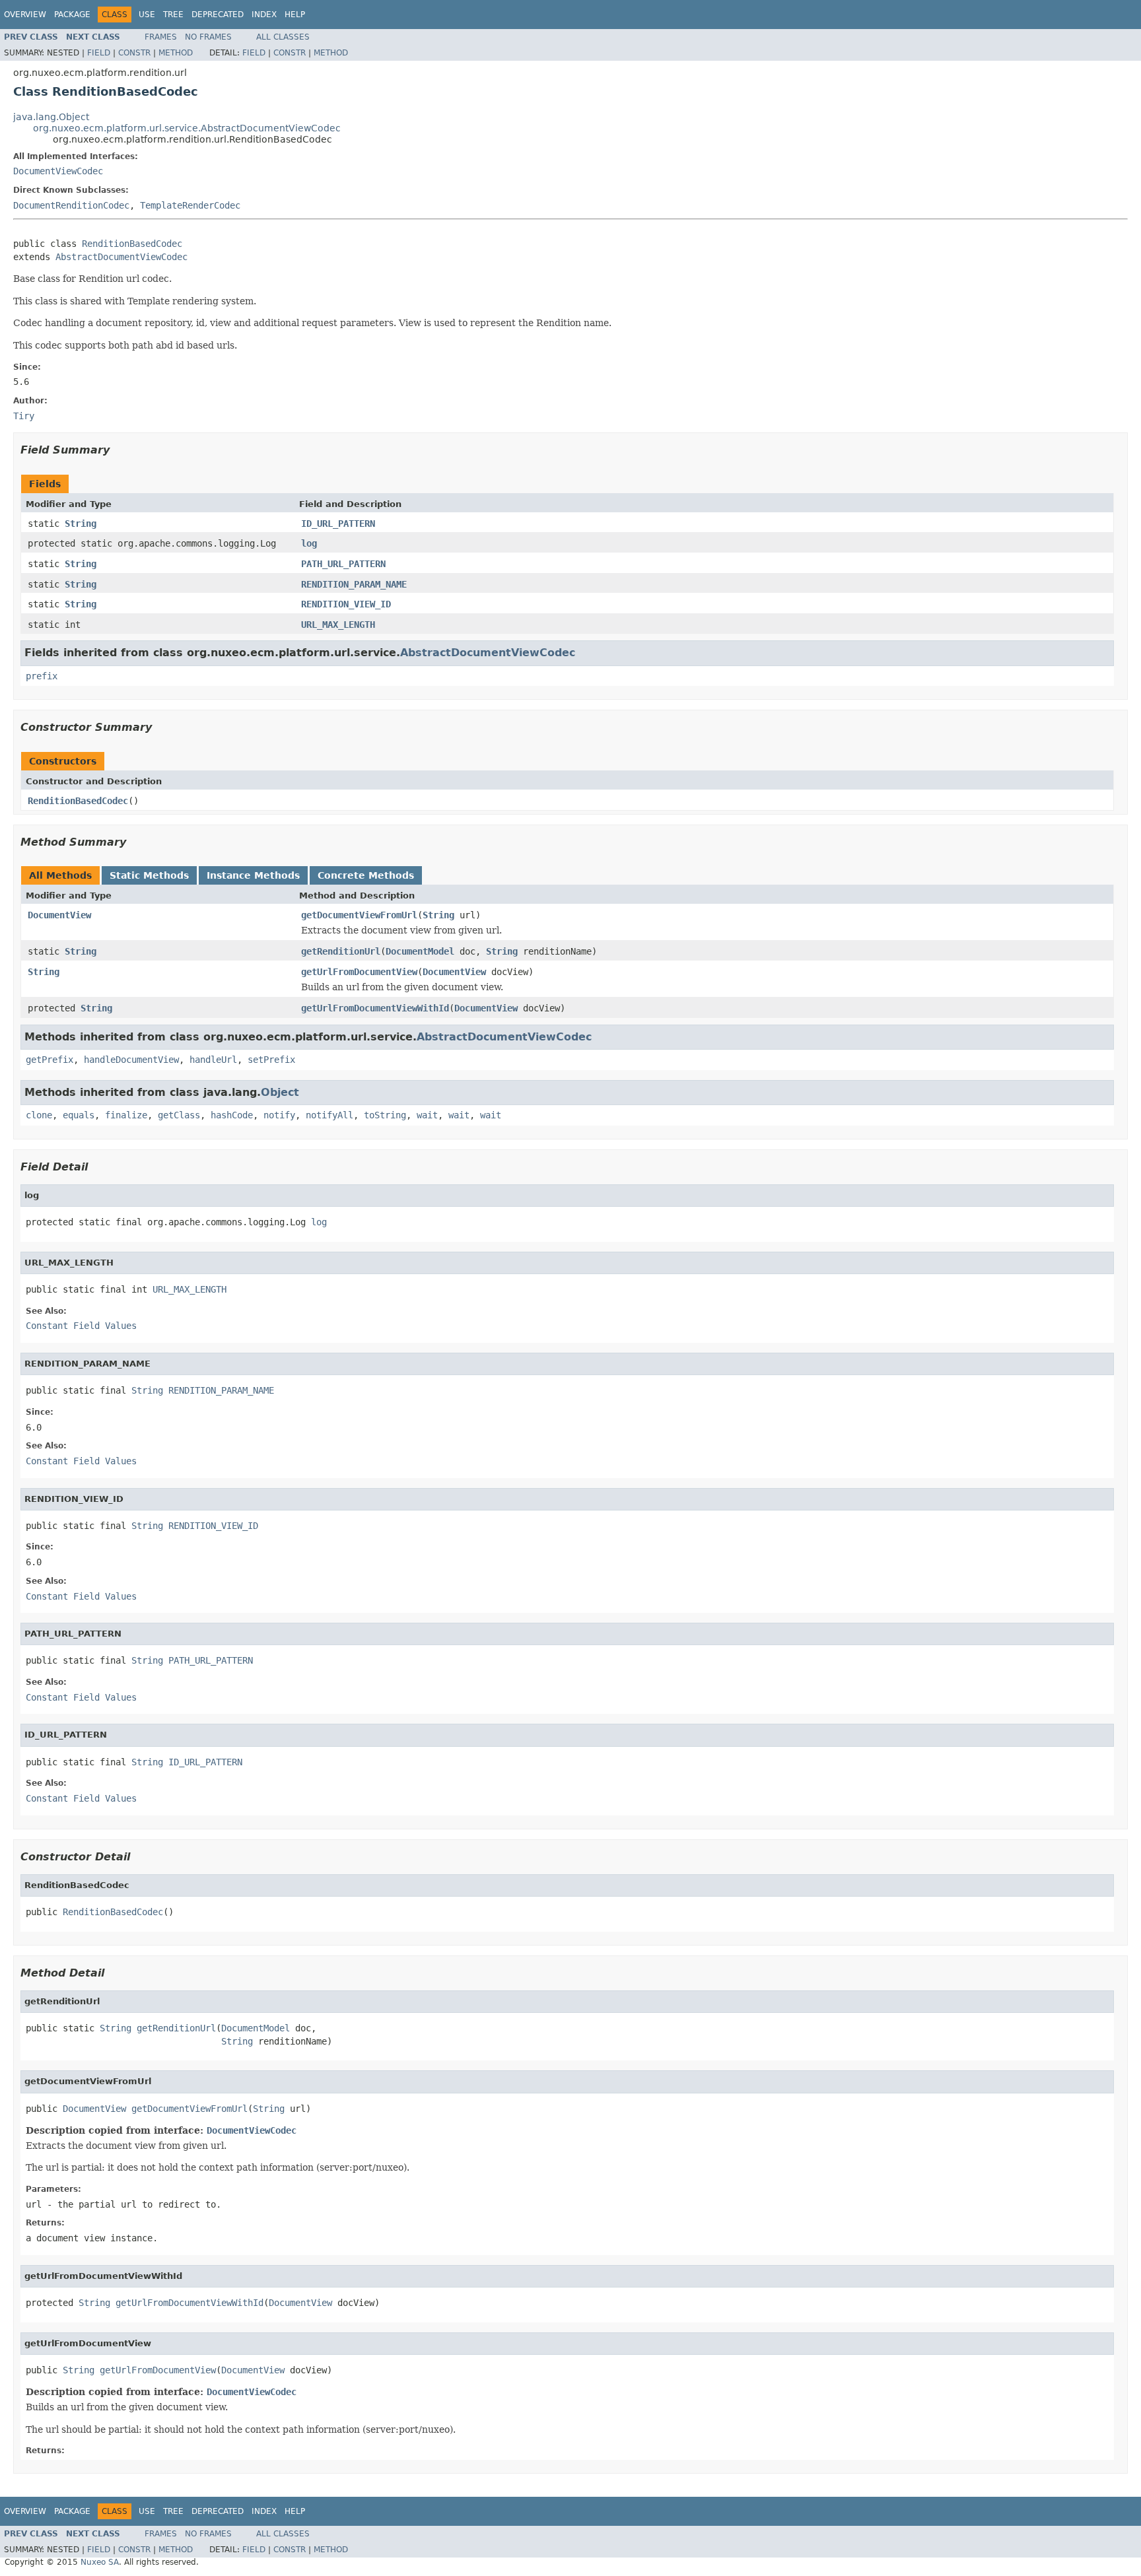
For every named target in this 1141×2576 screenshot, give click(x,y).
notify (279, 1115)
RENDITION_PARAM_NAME (354, 584)
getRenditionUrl (341, 951)
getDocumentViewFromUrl (359, 915)
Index (264, 15)
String (81, 524)
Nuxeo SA (100, 2562)
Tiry (24, 416)
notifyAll (329, 1115)
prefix (42, 676)
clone (39, 1115)
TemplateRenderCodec (190, 205)
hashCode (232, 1115)
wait (427, 1115)
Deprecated (218, 15)
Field (99, 53)
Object (280, 1092)
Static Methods (149, 875)
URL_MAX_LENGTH (338, 625)
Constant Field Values (81, 1326)
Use (147, 15)
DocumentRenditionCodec (71, 205)
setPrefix (271, 1060)
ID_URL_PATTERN (338, 524)
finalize (126, 1115)
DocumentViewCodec (58, 171)
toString (385, 1115)
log (309, 543)
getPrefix (50, 1060)
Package (72, 15)
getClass (179, 1115)
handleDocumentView (131, 1060)
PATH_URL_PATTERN (343, 564)
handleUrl (213, 1060)
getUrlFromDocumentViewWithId (375, 1008)
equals (79, 1115)
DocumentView (59, 915)
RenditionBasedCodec (132, 244)
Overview (25, 15)
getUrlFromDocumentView (359, 972)
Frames (161, 37)
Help (295, 15)
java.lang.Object (51, 117)
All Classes (283, 37)
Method (176, 53)
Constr (134, 53)
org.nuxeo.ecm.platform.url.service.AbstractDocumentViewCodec (187, 128)
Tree (173, 15)
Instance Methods (253, 875)
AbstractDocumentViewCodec (121, 257)
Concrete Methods (366, 875)
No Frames (208, 37)
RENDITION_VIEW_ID (346, 604)
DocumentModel (420, 951)
